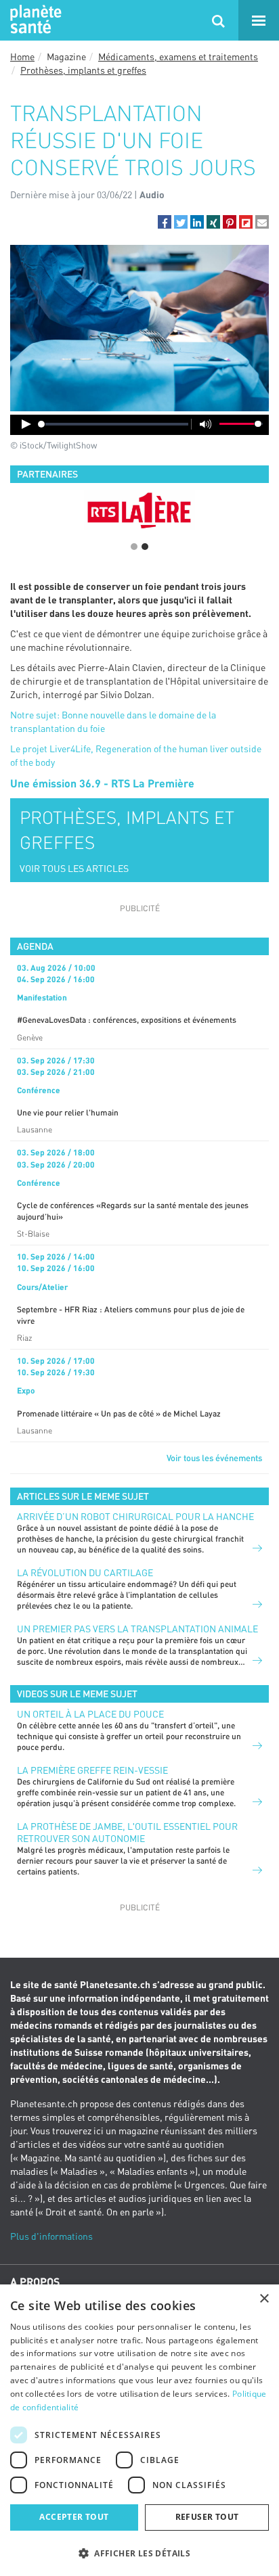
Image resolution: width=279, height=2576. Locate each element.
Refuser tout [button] (207, 2517)
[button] (165, 222)
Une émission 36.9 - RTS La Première (102, 783)
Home (22, 56)
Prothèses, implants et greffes (83, 70)
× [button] (264, 2299)
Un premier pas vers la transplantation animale (137, 1629)
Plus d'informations (51, 2236)
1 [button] (134, 547)
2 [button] (145, 547)
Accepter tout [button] (74, 2517)
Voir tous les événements (214, 1458)
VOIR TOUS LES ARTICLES (74, 868)
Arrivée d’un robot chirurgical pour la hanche (135, 1516)
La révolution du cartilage (85, 1572)
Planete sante (34, 20)
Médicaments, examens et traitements (178, 56)
